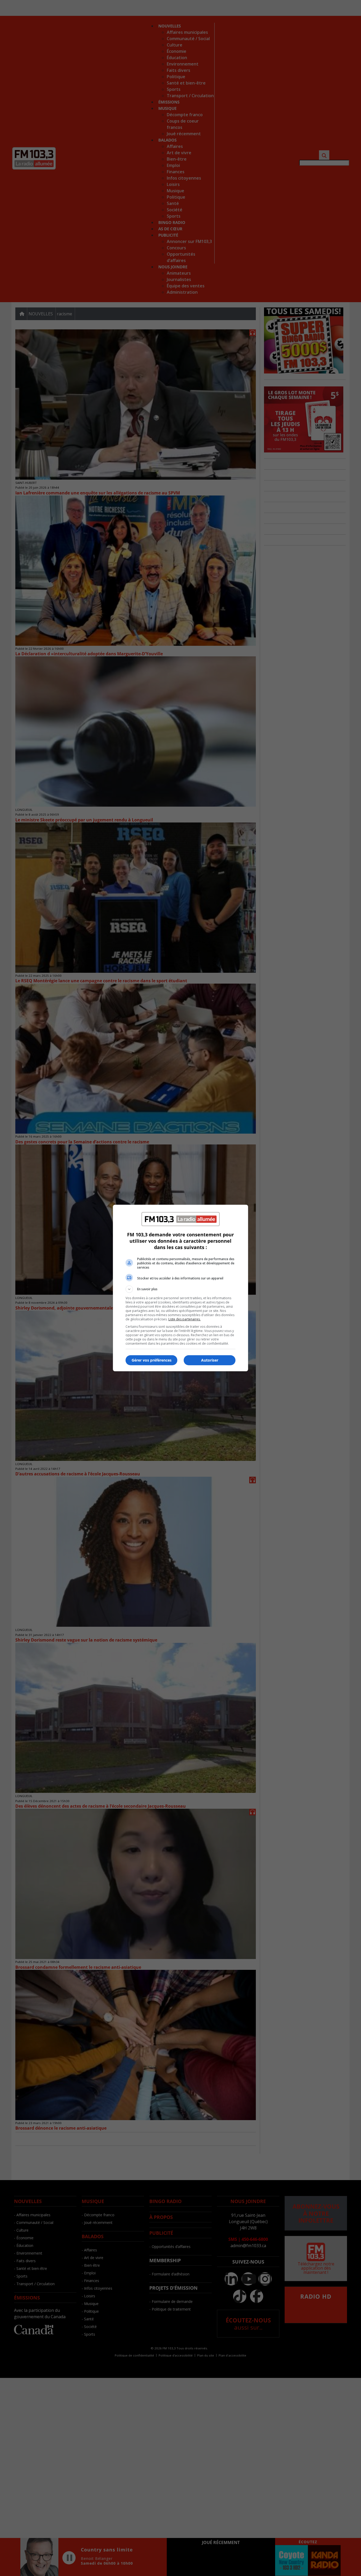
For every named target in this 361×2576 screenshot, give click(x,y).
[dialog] (181, 1288)
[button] (181, 1289)
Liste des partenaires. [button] (184, 1319)
